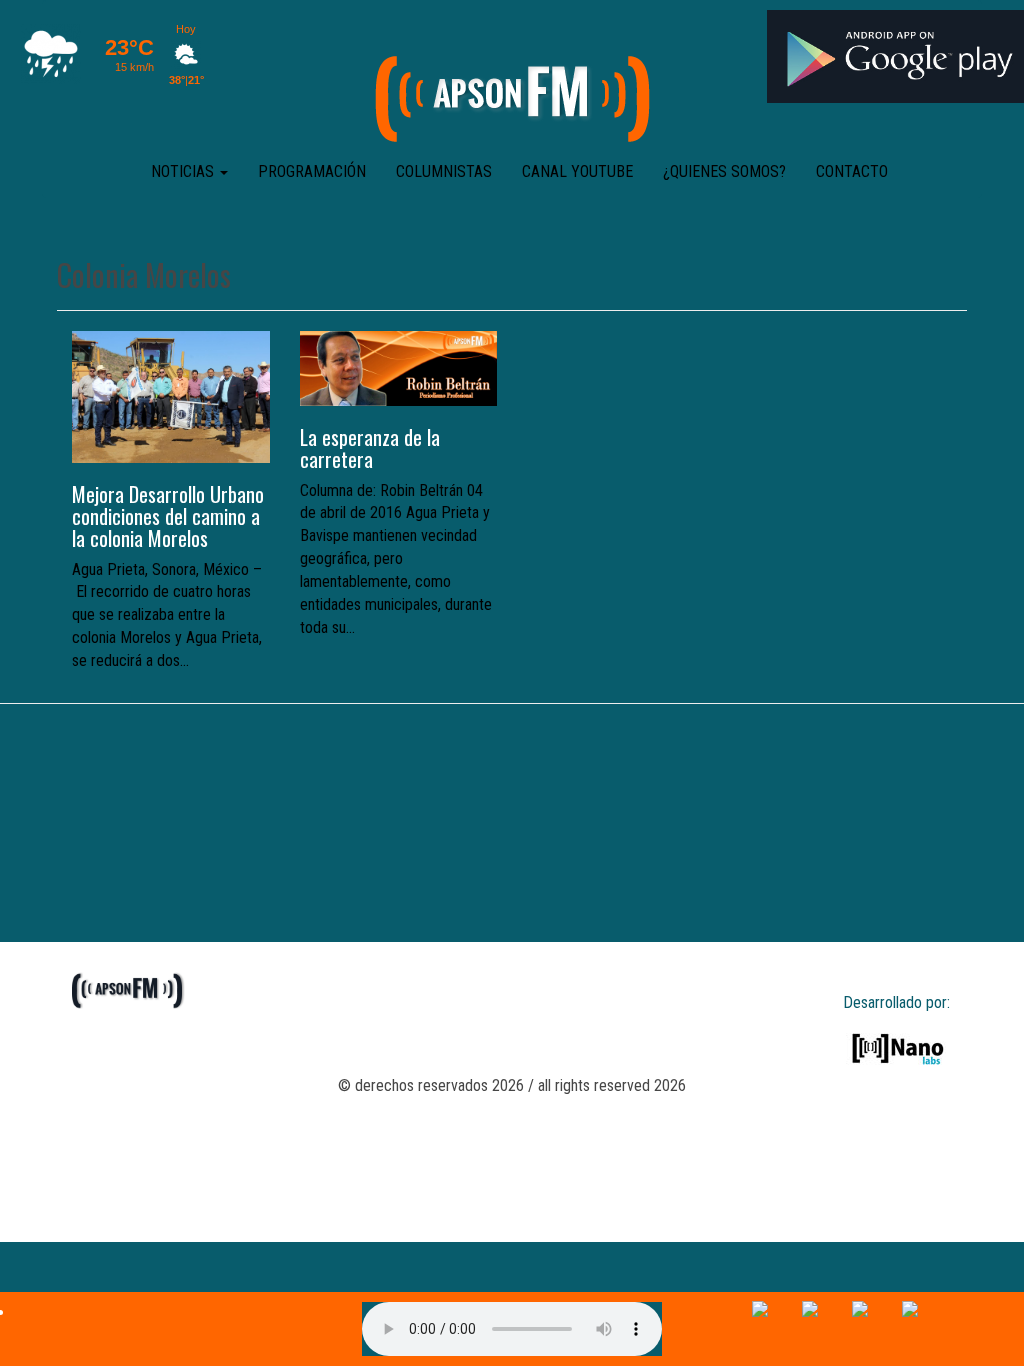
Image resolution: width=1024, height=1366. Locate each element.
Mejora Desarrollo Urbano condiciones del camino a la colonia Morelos (168, 516)
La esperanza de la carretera (370, 448)
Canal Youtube (577, 171)
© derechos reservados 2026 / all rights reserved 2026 (512, 1085)
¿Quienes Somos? (724, 171)
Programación (312, 171)
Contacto (852, 171)
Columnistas (444, 171)
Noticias (184, 171)
